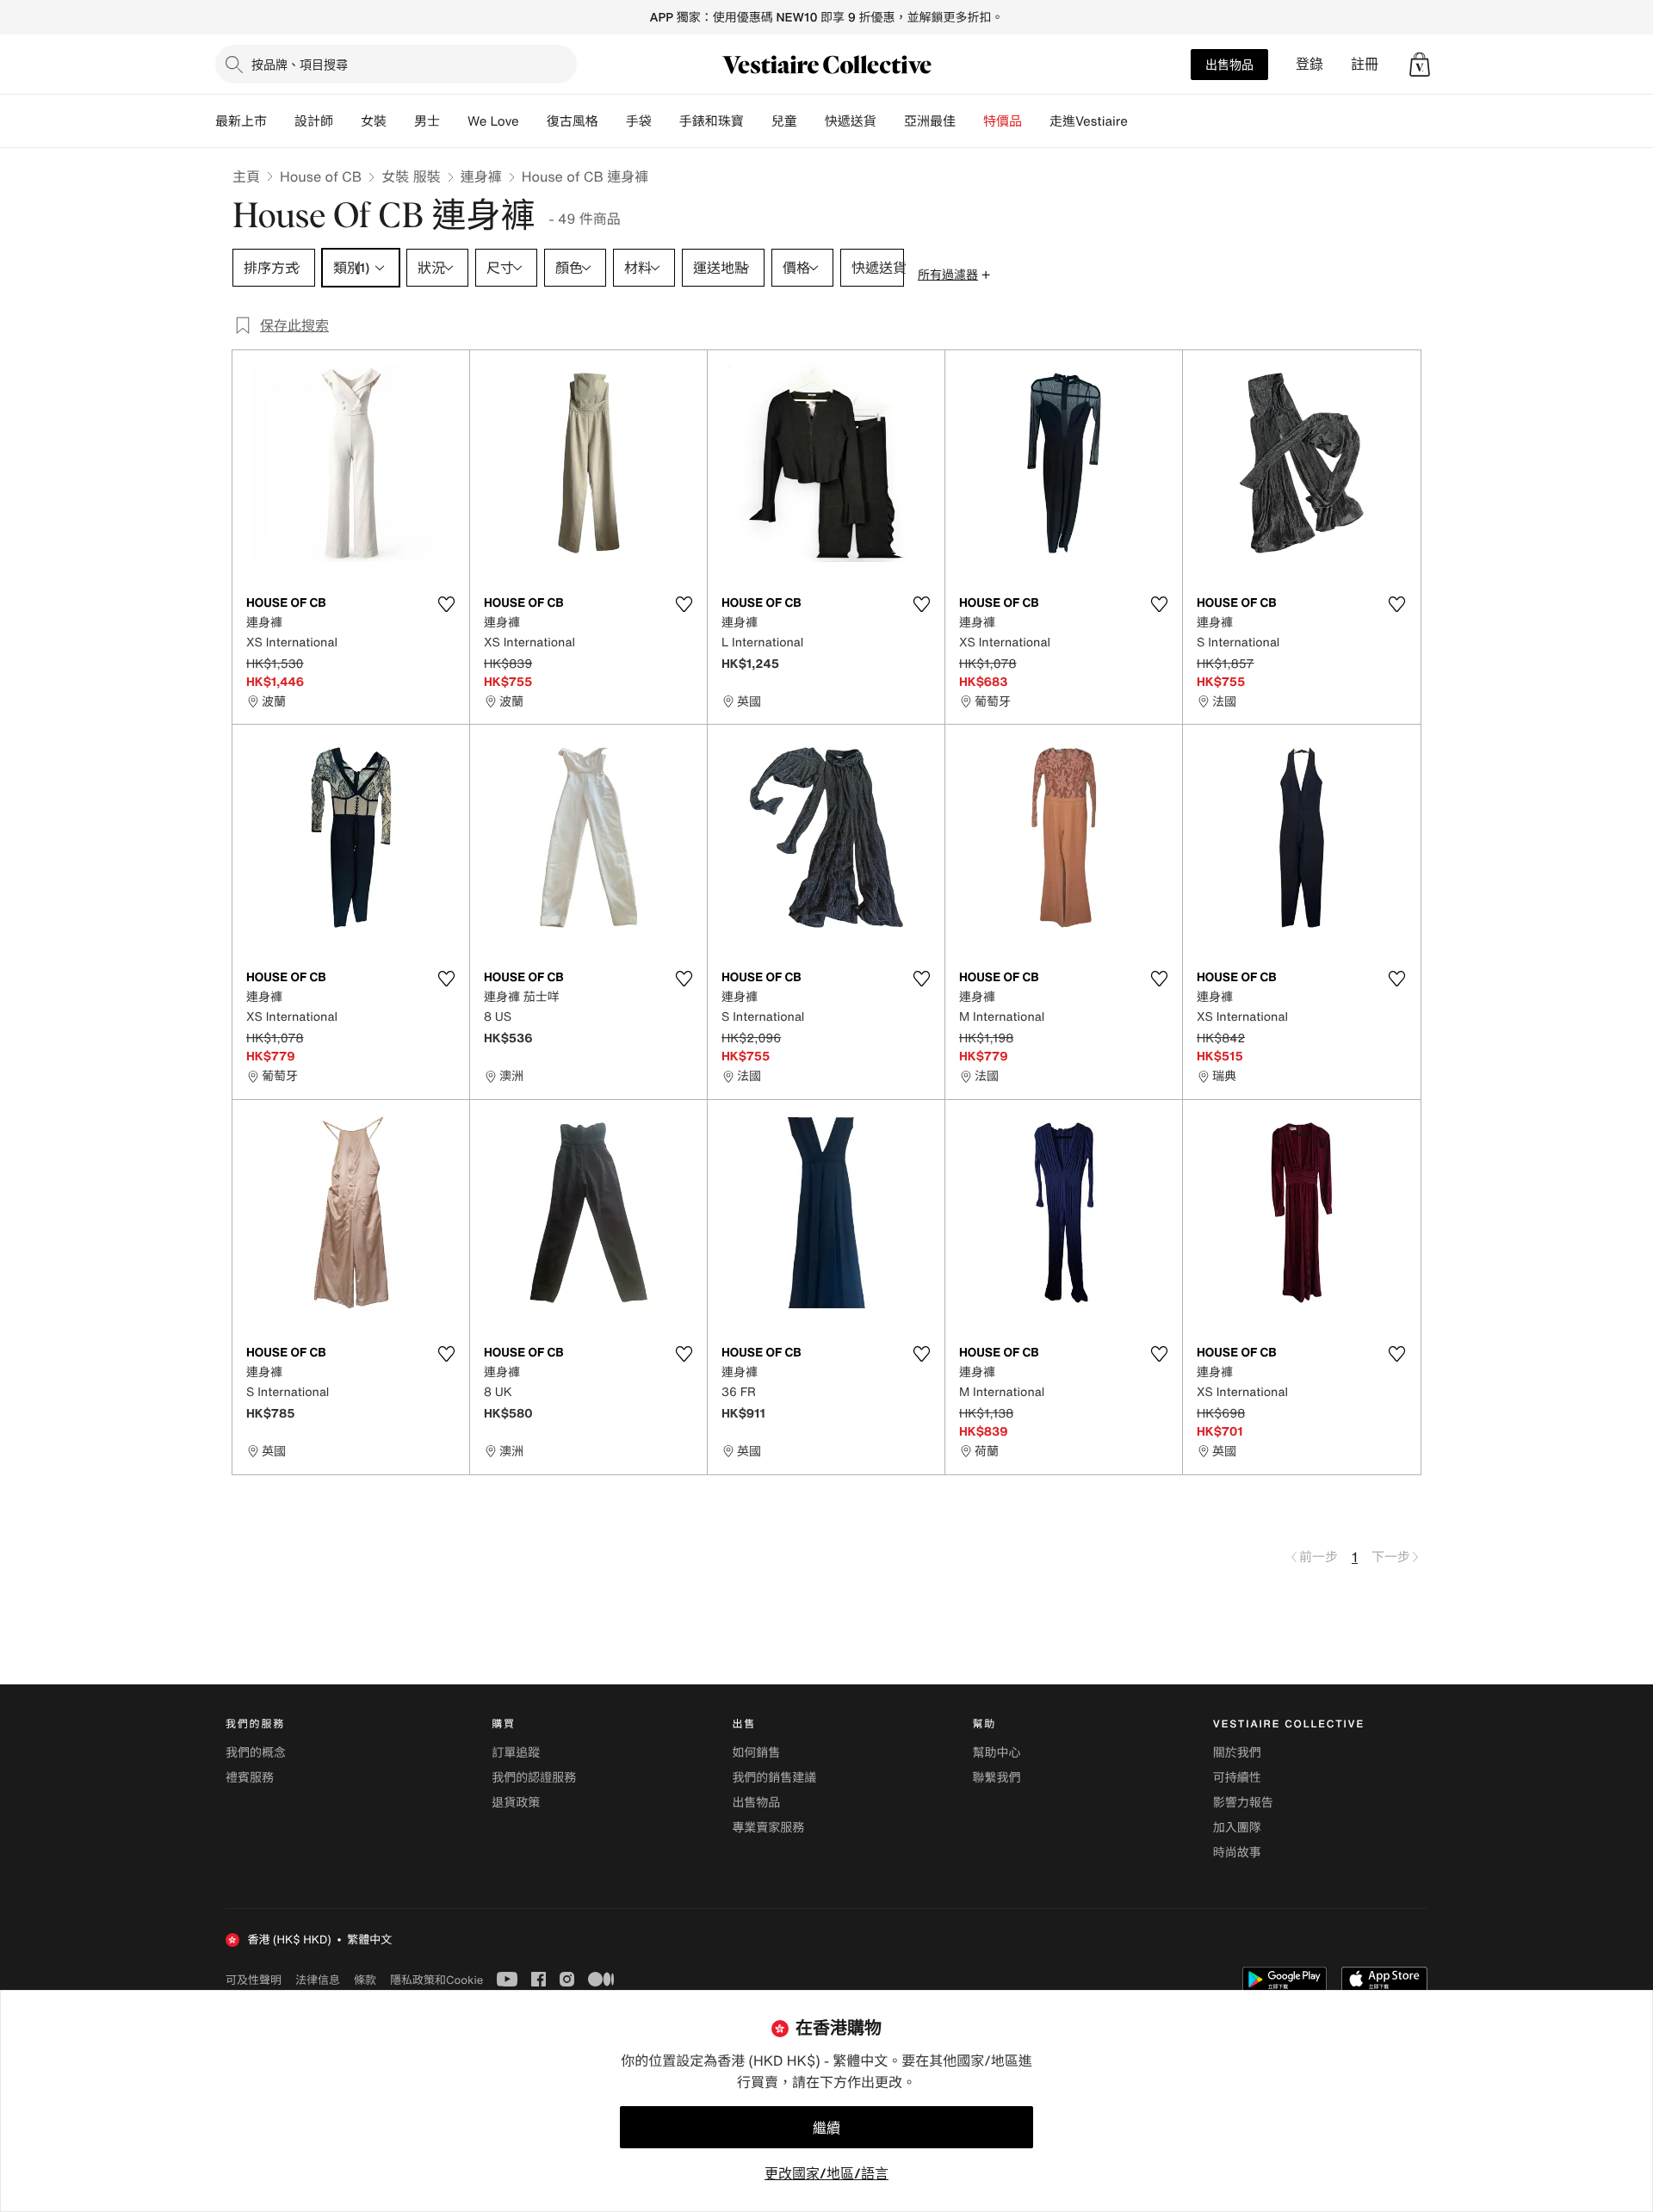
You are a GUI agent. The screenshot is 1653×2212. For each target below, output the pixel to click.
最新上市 (241, 121)
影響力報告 (1243, 1803)
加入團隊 (1237, 1828)
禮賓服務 (250, 1778)
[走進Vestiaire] (1142, 121)
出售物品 (1229, 64)
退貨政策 (516, 1803)
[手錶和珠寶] (758, 121)
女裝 (374, 121)
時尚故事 (1237, 1853)
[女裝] (400, 121)
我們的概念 (256, 1753)
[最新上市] (281, 121)
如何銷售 (756, 1753)
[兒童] (811, 121)
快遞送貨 (851, 121)
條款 (365, 1980)
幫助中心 (997, 1753)
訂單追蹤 (516, 1753)
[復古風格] (612, 121)
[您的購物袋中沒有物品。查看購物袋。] (1420, 65)
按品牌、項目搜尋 (300, 64)
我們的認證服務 (534, 1778)
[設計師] (347, 121)
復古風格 (573, 121)
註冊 (1365, 64)
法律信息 (318, 1980)
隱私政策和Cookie (436, 1980)
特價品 (1003, 121)
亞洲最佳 (930, 121)
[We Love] (533, 121)
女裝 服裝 (411, 176)
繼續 (826, 2128)
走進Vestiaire (1089, 121)
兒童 (784, 121)
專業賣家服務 (768, 1828)
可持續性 (1237, 1778)
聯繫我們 (997, 1778)
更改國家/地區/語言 (826, 2173)
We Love (493, 121)
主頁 (246, 176)
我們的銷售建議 (774, 1778)
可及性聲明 (254, 1980)
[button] (1420, 65)
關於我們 (1237, 1753)
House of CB (321, 176)
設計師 (314, 121)
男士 (427, 121)
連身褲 (481, 176)
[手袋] (666, 121)
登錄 (1309, 64)
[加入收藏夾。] (446, 604)
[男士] (454, 121)
